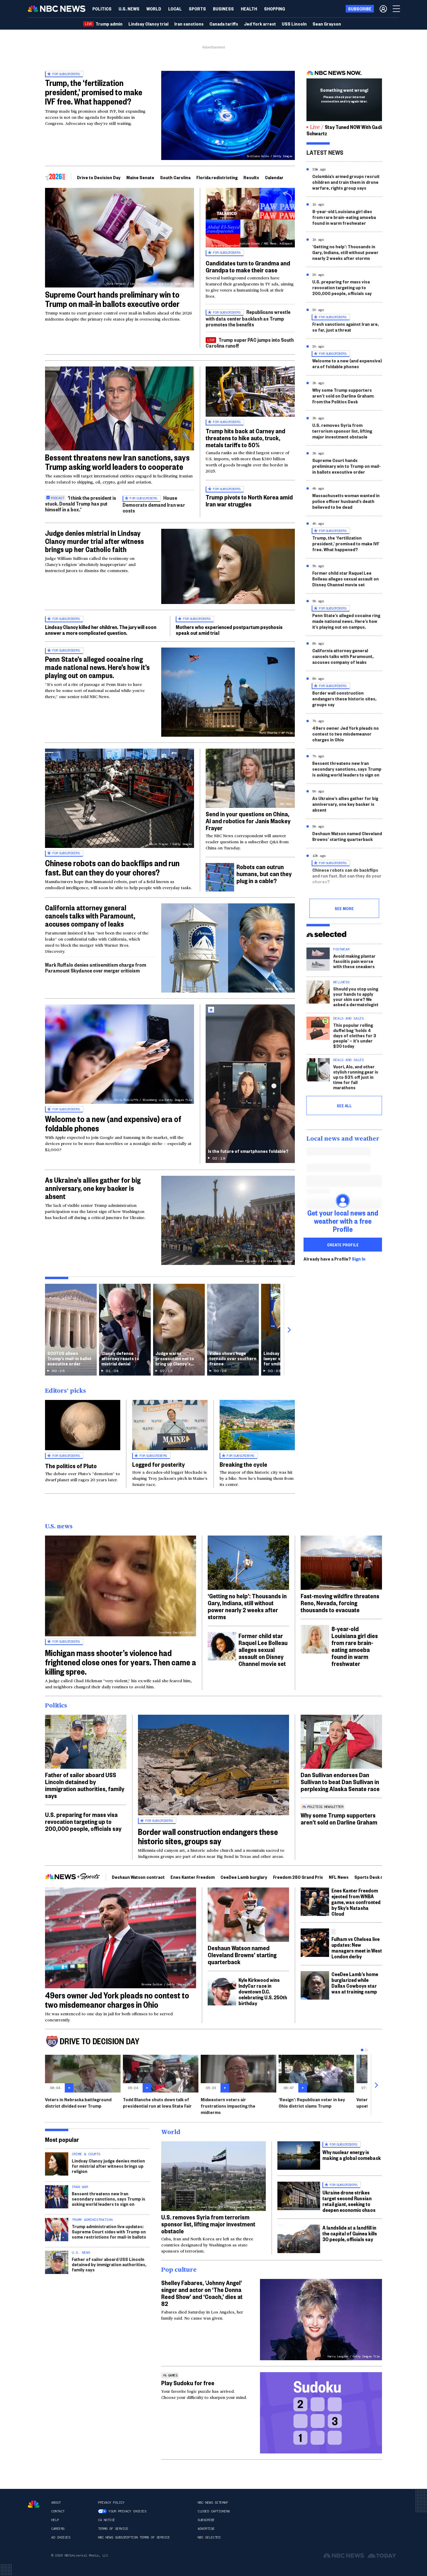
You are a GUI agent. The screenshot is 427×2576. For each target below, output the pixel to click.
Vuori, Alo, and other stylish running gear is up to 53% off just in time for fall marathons (356, 1077)
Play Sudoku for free (188, 2383)
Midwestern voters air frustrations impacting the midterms (228, 2106)
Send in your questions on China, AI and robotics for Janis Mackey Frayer (248, 821)
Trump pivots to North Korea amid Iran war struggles (249, 500)
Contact (58, 2511)
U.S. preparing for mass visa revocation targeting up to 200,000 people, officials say (342, 287)
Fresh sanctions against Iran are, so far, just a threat (346, 327)
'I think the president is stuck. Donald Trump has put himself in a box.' (81, 503)
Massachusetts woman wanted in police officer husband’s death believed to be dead (346, 501)
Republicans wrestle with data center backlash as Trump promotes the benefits (248, 318)
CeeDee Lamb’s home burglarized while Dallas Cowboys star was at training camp (355, 1983)
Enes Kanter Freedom (193, 1877)
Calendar (274, 177)
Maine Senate (140, 177)
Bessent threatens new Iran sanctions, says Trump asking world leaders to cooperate (117, 462)
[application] (120, 408)
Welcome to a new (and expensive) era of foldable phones (113, 1123)
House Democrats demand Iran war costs (154, 504)
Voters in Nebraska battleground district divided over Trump (78, 2103)
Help (55, 2520)
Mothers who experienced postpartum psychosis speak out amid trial (229, 630)
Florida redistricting (217, 177)
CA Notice (106, 2520)
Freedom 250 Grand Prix (298, 1877)
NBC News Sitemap (213, 2503)
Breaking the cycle (243, 1464)
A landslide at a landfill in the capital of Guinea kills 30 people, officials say (350, 2233)
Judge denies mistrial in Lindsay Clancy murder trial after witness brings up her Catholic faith (94, 541)
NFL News (339, 1877)
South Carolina (175, 177)
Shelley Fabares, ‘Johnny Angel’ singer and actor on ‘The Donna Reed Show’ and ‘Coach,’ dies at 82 (202, 2293)
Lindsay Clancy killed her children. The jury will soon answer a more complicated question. (101, 630)
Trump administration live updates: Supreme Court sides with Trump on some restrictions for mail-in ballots (109, 2231)
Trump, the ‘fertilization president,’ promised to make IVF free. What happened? (94, 92)
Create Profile (343, 1245)
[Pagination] (362, 2050)
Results (251, 177)
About (56, 2503)
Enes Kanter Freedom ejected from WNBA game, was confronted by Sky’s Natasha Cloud (356, 1902)
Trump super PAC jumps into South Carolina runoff (250, 343)
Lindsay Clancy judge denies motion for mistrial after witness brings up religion (108, 2166)
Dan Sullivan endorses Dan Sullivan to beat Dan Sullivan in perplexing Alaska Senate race (340, 1782)
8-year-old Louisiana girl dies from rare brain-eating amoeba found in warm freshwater (344, 217)
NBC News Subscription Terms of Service (134, 2537)
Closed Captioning (214, 2511)
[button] (175, 9)
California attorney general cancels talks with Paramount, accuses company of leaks (90, 916)
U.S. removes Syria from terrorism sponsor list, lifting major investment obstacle (342, 431)
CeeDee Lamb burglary (244, 1877)
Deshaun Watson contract (138, 1877)
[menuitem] (102, 9)
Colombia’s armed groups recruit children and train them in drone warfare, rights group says (346, 182)
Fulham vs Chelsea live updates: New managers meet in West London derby (357, 1947)
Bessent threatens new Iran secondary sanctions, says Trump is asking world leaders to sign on (347, 769)
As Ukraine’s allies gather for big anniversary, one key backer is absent (93, 1188)
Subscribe (206, 2520)
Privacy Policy (111, 2503)
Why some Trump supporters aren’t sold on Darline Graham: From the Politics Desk (343, 396)
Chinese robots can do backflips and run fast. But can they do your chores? (112, 868)
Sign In (359, 1259)
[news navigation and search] (397, 9)
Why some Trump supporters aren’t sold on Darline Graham (339, 1818)
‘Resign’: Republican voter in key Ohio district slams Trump (312, 2103)
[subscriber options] (383, 9)
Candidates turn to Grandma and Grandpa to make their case (248, 266)
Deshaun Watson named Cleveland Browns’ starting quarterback (347, 836)
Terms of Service (113, 2529)
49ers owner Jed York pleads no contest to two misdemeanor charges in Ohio (346, 734)
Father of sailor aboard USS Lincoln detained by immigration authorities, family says (85, 1785)
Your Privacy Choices (127, 2511)
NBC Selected (209, 2537)
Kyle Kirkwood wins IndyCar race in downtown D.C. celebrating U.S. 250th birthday (263, 1991)
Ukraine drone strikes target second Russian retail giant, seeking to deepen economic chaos (349, 2201)
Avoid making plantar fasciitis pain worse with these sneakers (354, 961)
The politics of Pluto (71, 1466)
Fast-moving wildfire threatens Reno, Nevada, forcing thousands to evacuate (340, 1603)
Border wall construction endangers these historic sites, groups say (344, 699)
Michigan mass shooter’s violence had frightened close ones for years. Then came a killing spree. (121, 1662)
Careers (58, 2529)
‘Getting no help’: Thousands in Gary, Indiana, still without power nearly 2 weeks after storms (345, 252)
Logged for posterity (158, 1464)
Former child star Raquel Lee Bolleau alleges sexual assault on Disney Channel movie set (346, 579)
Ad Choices (61, 2537)
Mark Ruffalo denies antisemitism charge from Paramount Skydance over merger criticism (96, 967)
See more (344, 908)
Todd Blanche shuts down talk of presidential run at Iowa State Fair (157, 2103)
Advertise (206, 2529)
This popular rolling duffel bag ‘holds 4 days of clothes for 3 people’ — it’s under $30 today (355, 1035)
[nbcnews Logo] (34, 2504)
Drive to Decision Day (99, 177)
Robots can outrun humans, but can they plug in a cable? (264, 873)
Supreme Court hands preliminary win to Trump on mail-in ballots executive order (112, 299)
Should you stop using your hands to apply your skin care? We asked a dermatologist (356, 996)
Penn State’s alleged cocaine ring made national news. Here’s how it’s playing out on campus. (97, 667)
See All (344, 1105)
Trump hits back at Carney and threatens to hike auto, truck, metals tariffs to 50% (245, 438)
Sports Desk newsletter (379, 1877)
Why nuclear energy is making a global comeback (352, 2155)
